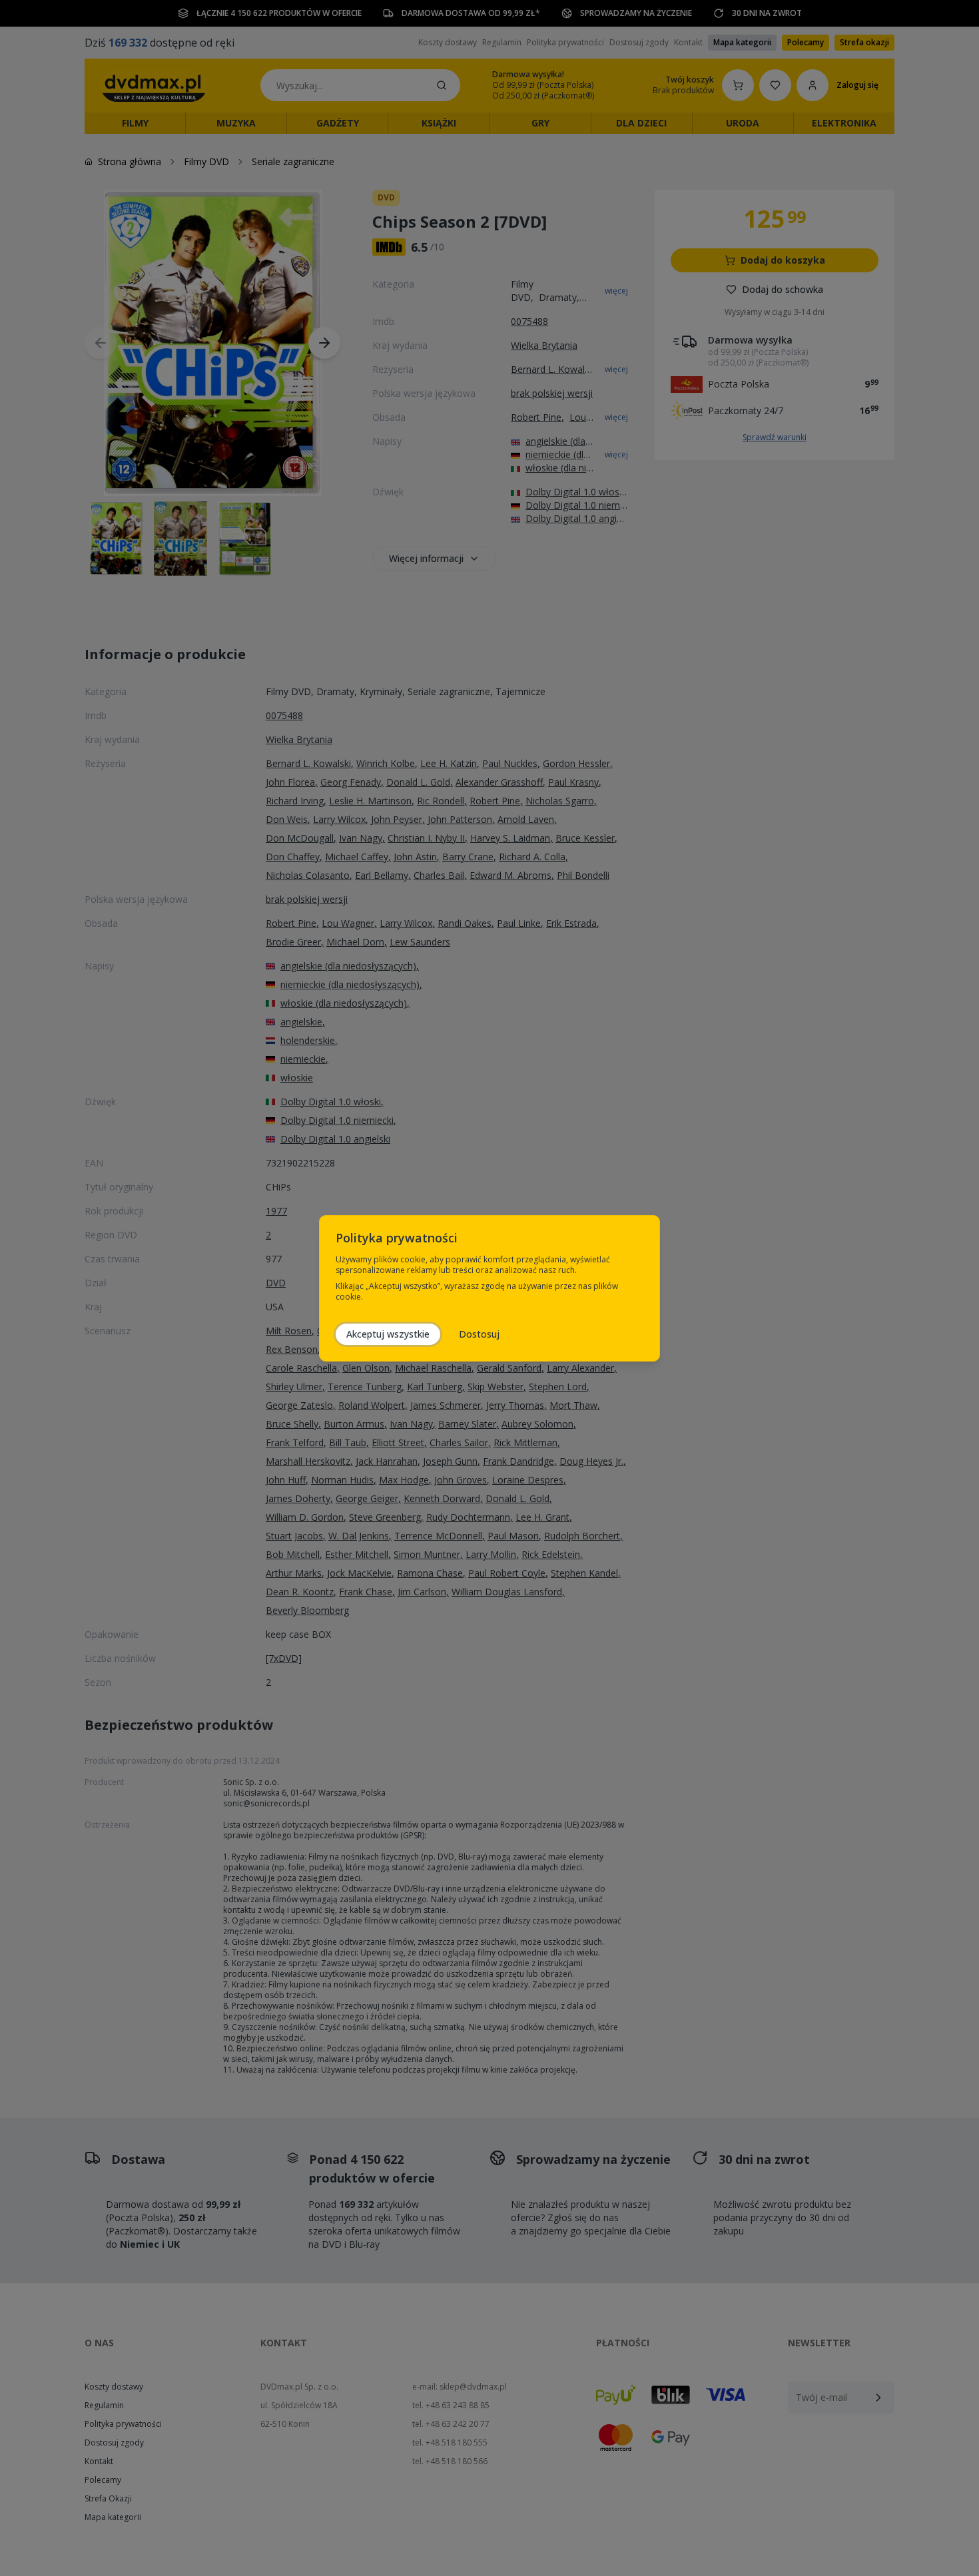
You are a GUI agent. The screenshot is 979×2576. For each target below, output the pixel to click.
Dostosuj (479, 1334)
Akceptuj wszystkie (388, 1334)
